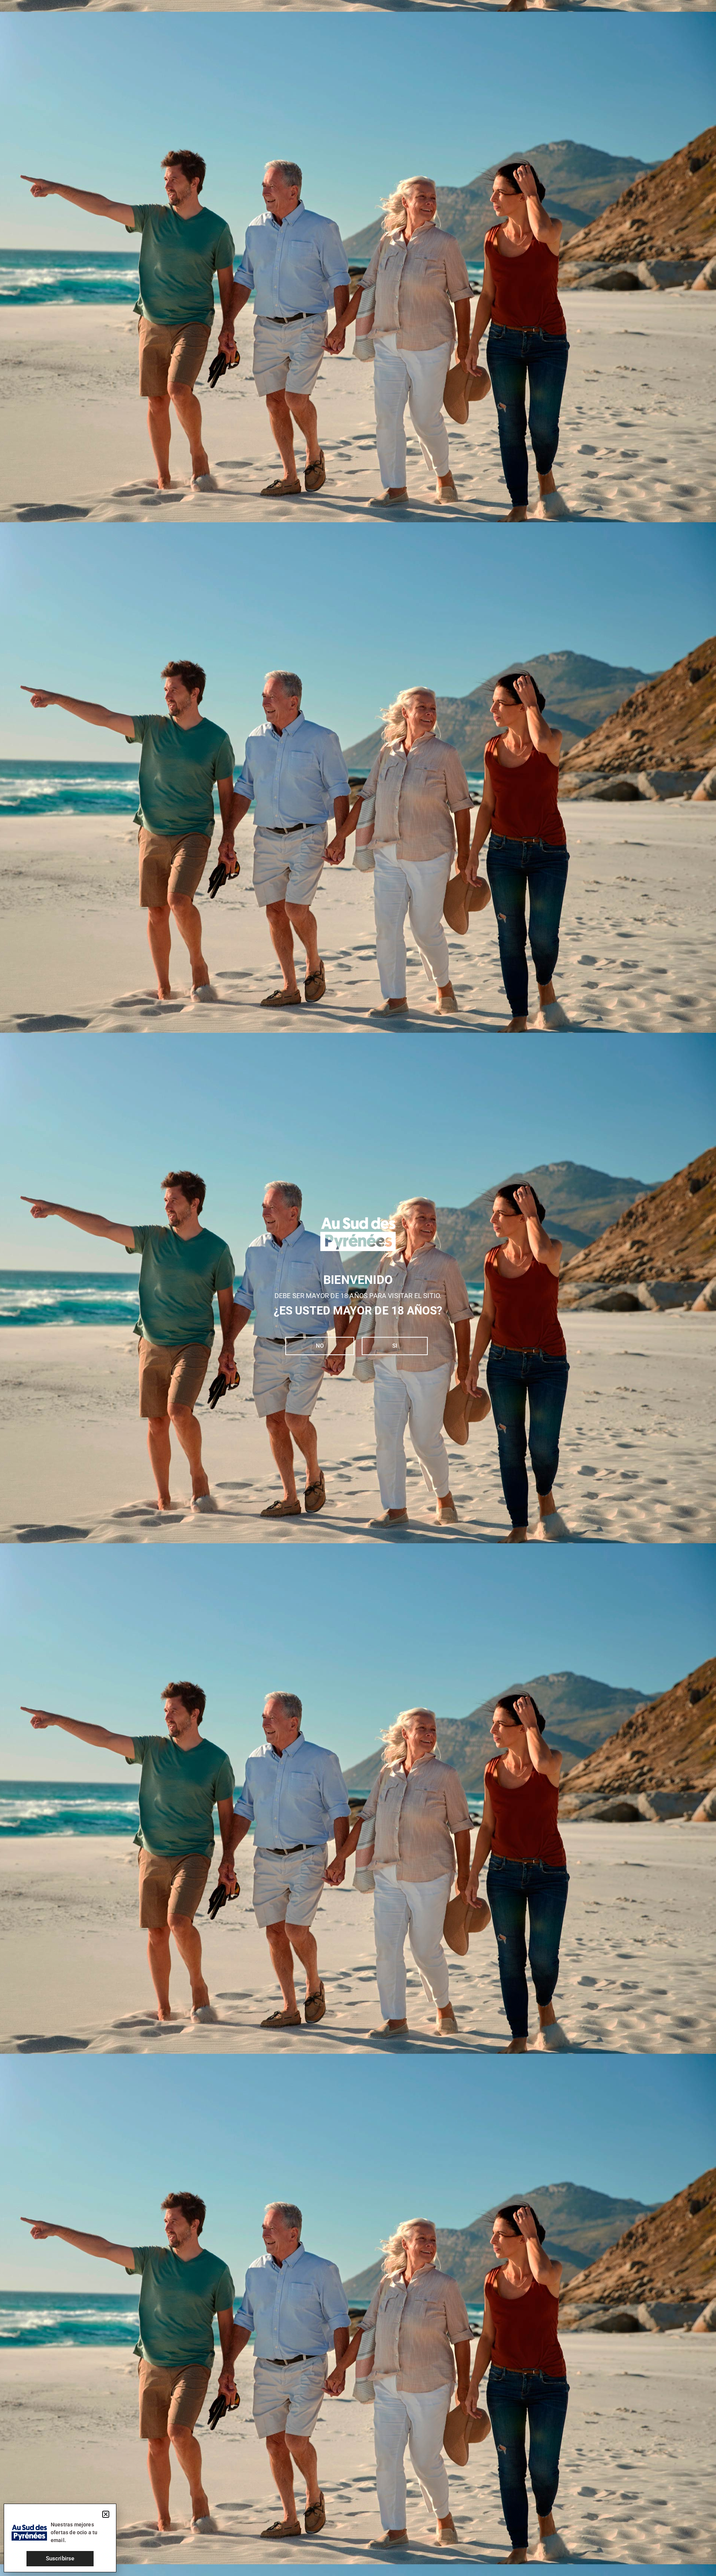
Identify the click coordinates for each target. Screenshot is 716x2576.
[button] (106, 2514)
